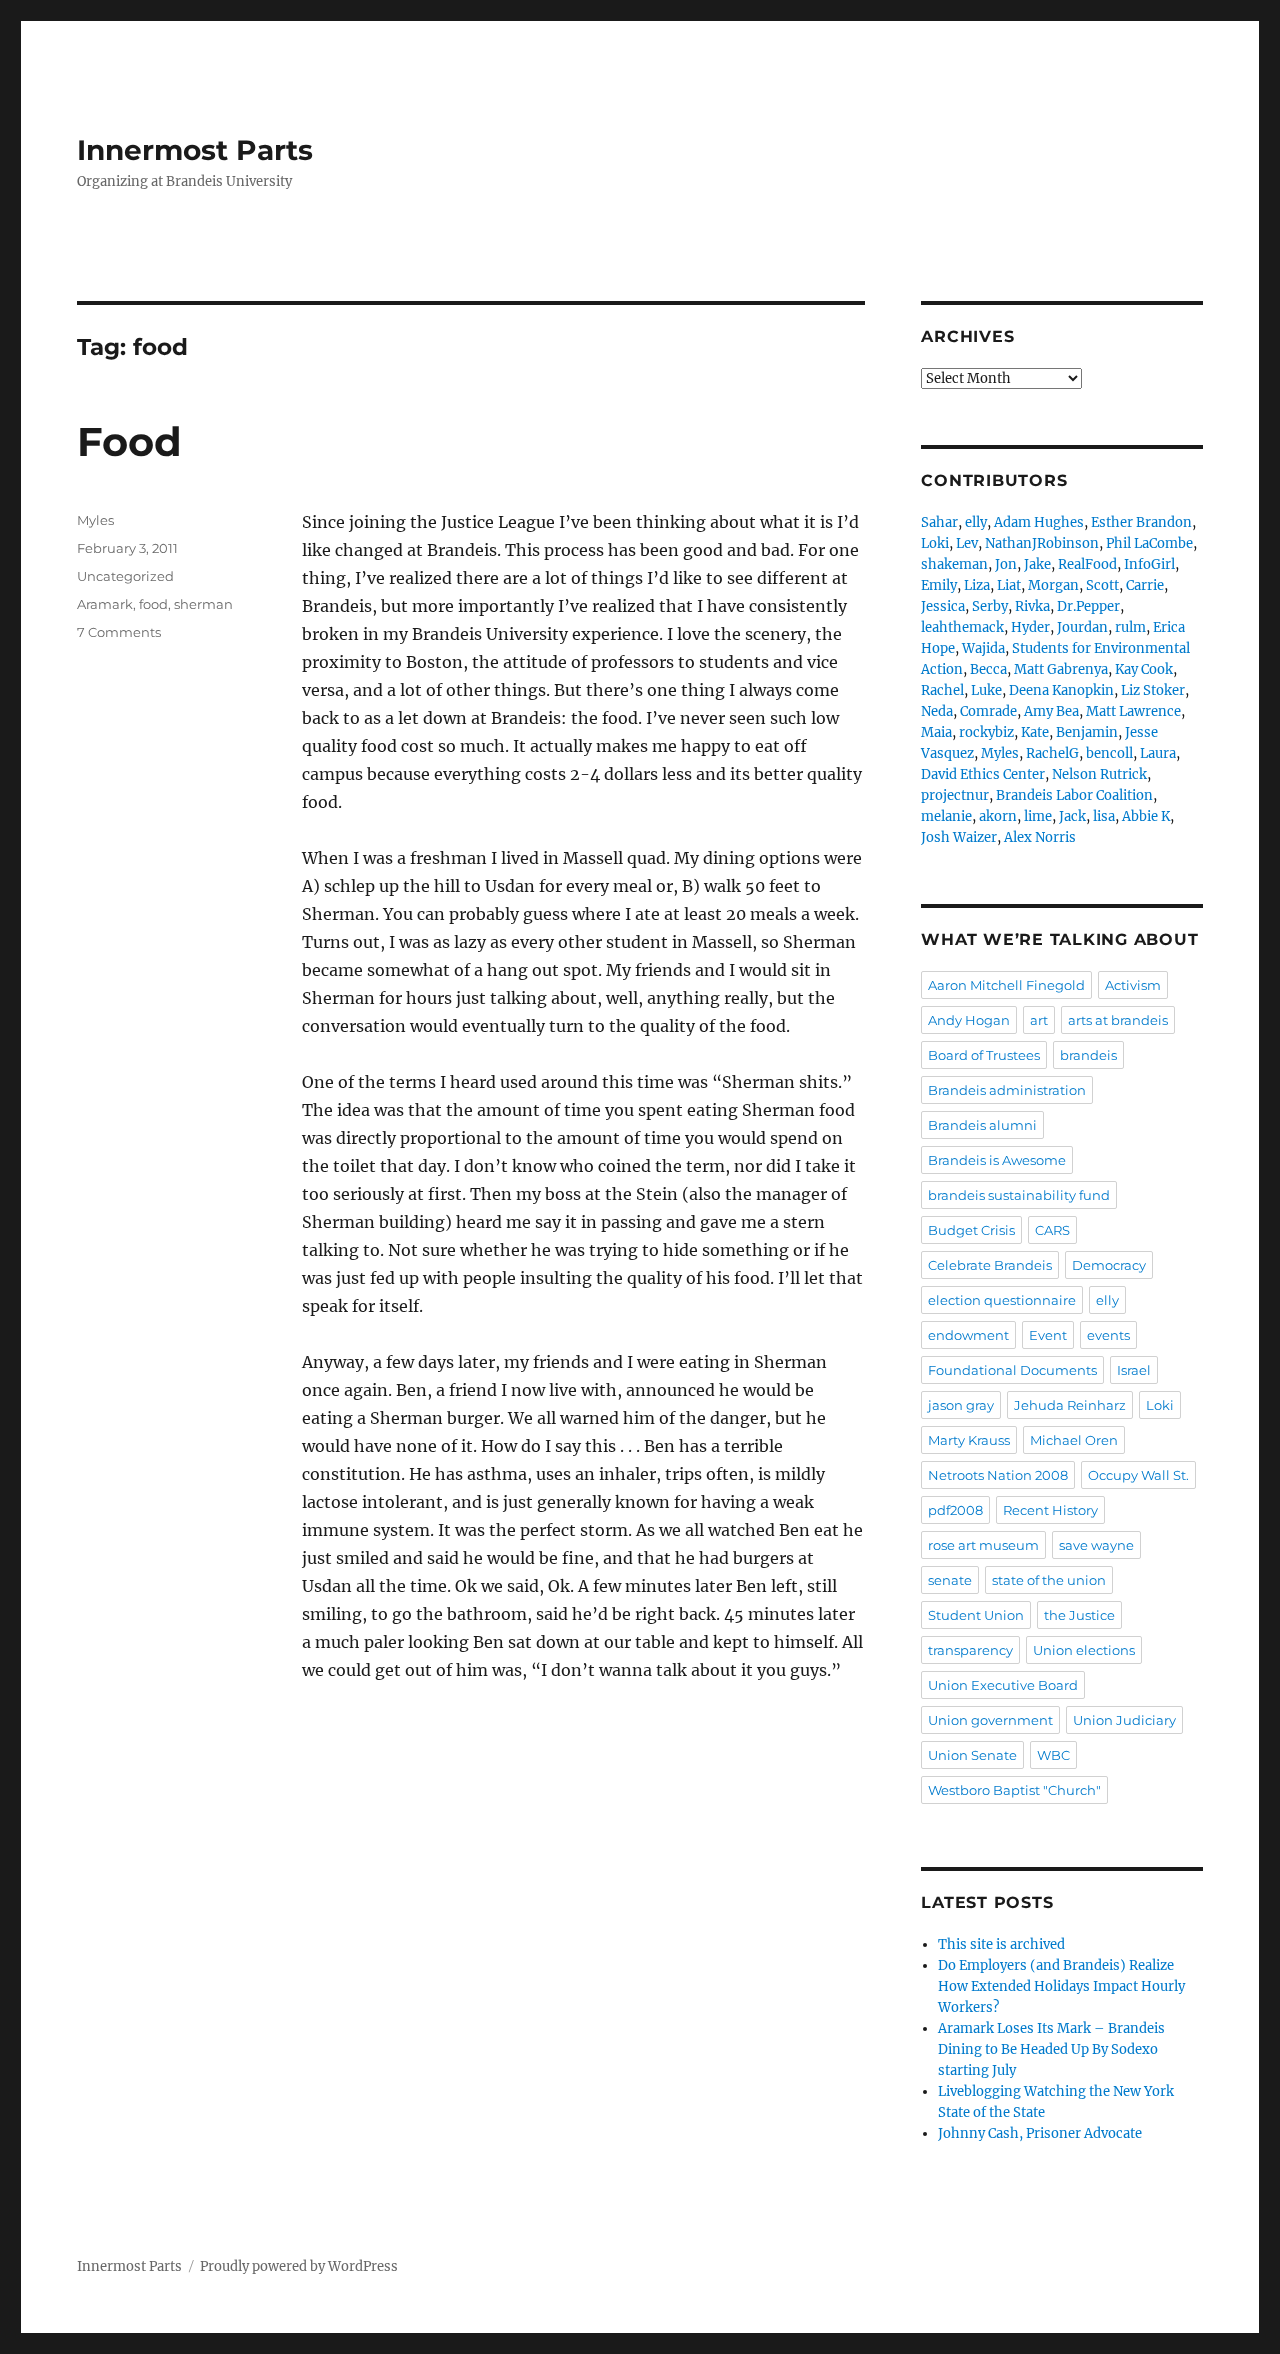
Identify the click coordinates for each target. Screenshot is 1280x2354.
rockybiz (986, 732)
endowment (968, 1335)
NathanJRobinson (1042, 543)
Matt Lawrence (1133, 711)
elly (976, 522)
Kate (1035, 732)
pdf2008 (955, 1510)
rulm (1130, 627)
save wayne (1096, 1545)
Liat (1009, 585)
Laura (1158, 753)
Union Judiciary (1124, 1720)
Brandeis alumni (982, 1125)
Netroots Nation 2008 (998, 1475)
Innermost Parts (195, 150)
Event (1048, 1335)
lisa (1104, 816)
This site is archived (1001, 1944)
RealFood (1087, 564)
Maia (936, 732)
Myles (95, 520)
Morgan (1053, 585)
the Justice (1079, 1615)
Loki (935, 543)
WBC (1053, 1755)
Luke (986, 690)
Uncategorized (125, 576)
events (1108, 1335)
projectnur (955, 795)
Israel (1134, 1370)
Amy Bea (1051, 711)
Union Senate (972, 1755)
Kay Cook (1144, 669)
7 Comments (119, 632)
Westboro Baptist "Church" (1014, 1790)
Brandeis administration (1007, 1090)
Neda (937, 711)
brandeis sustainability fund (1019, 1195)
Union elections (1084, 1650)
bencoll (1109, 753)
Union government (990, 1720)
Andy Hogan (969, 1020)
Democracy (1109, 1265)
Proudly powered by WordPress (299, 2266)
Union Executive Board (1003, 1685)
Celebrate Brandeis (990, 1265)
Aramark (105, 604)
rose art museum (983, 1545)
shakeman (954, 564)
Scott (1102, 585)
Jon (1006, 564)
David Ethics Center (983, 774)
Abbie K (1146, 816)
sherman (203, 604)
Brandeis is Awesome (997, 1160)
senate (950, 1580)
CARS (1052, 1230)
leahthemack (962, 627)
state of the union (1049, 1580)
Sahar (939, 522)
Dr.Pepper (1088, 606)
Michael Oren (1074, 1440)
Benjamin (1087, 732)
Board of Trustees (984, 1055)
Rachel (942, 690)
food (153, 604)
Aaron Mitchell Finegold (1006, 985)
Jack (1072, 816)
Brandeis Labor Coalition (1074, 795)
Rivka (1032, 606)
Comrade (988, 711)
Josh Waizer (959, 837)
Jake (1037, 564)
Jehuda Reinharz (1070, 1405)
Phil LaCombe (1149, 543)
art (1039, 1020)
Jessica (943, 606)
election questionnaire (1002, 1300)
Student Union (976, 1615)
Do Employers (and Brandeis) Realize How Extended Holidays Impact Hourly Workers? (1061, 1986)
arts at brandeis (1118, 1020)
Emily (939, 585)
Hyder (1030, 627)
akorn (998, 816)
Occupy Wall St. (1138, 1475)
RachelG (1052, 753)
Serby (990, 606)
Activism (1133, 985)
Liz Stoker (1153, 690)
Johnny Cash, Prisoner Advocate (1040, 2133)
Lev (967, 543)
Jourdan (1082, 627)
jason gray (961, 1405)
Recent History (1050, 1510)
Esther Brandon (1141, 522)
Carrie (1145, 585)
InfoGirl (1149, 564)
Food (129, 441)
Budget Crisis (971, 1230)
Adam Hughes (1039, 522)
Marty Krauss (969, 1440)
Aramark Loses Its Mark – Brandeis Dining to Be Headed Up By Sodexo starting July (1051, 2049)
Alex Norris (1040, 837)
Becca (988, 669)
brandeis (1088, 1055)
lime (1038, 816)
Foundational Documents (1012, 1370)
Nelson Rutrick (1099, 774)
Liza (977, 585)
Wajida (983, 648)
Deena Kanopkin (1061, 690)
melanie (946, 816)
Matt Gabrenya (1061, 669)
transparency (970, 1650)
